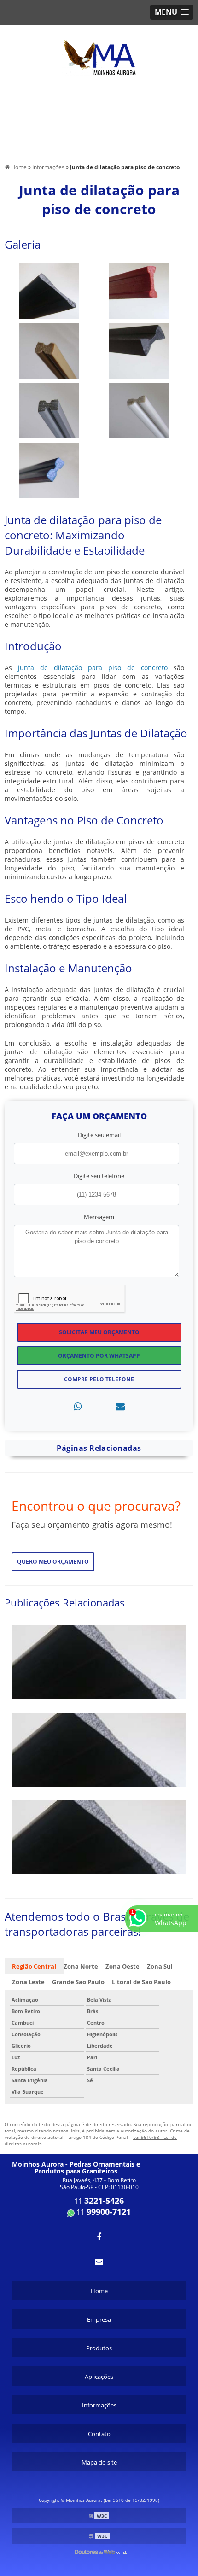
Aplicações (99, 2377)
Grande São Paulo (78, 1982)
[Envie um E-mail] (99, 2261)
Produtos (99, 2348)
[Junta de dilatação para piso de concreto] (49, 290)
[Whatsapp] (78, 1406)
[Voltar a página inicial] (99, 52)
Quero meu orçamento (53, 1562)
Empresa (99, 2319)
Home (99, 2291)
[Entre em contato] (120, 1406)
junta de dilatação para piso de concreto (93, 668)
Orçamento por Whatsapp (99, 1356)
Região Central (34, 1966)
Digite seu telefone (99, 1176)
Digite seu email (99, 1135)
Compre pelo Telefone (99, 1379)
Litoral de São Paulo (141, 1982)
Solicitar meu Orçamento (99, 1332)
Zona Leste (28, 1982)
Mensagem (99, 1217)
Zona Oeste (122, 1966)
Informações (99, 2405)
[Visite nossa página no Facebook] (99, 2237)
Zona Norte (81, 1966)
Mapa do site (99, 2462)
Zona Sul (160, 1966)
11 (99, 2201)
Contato (99, 2434)
